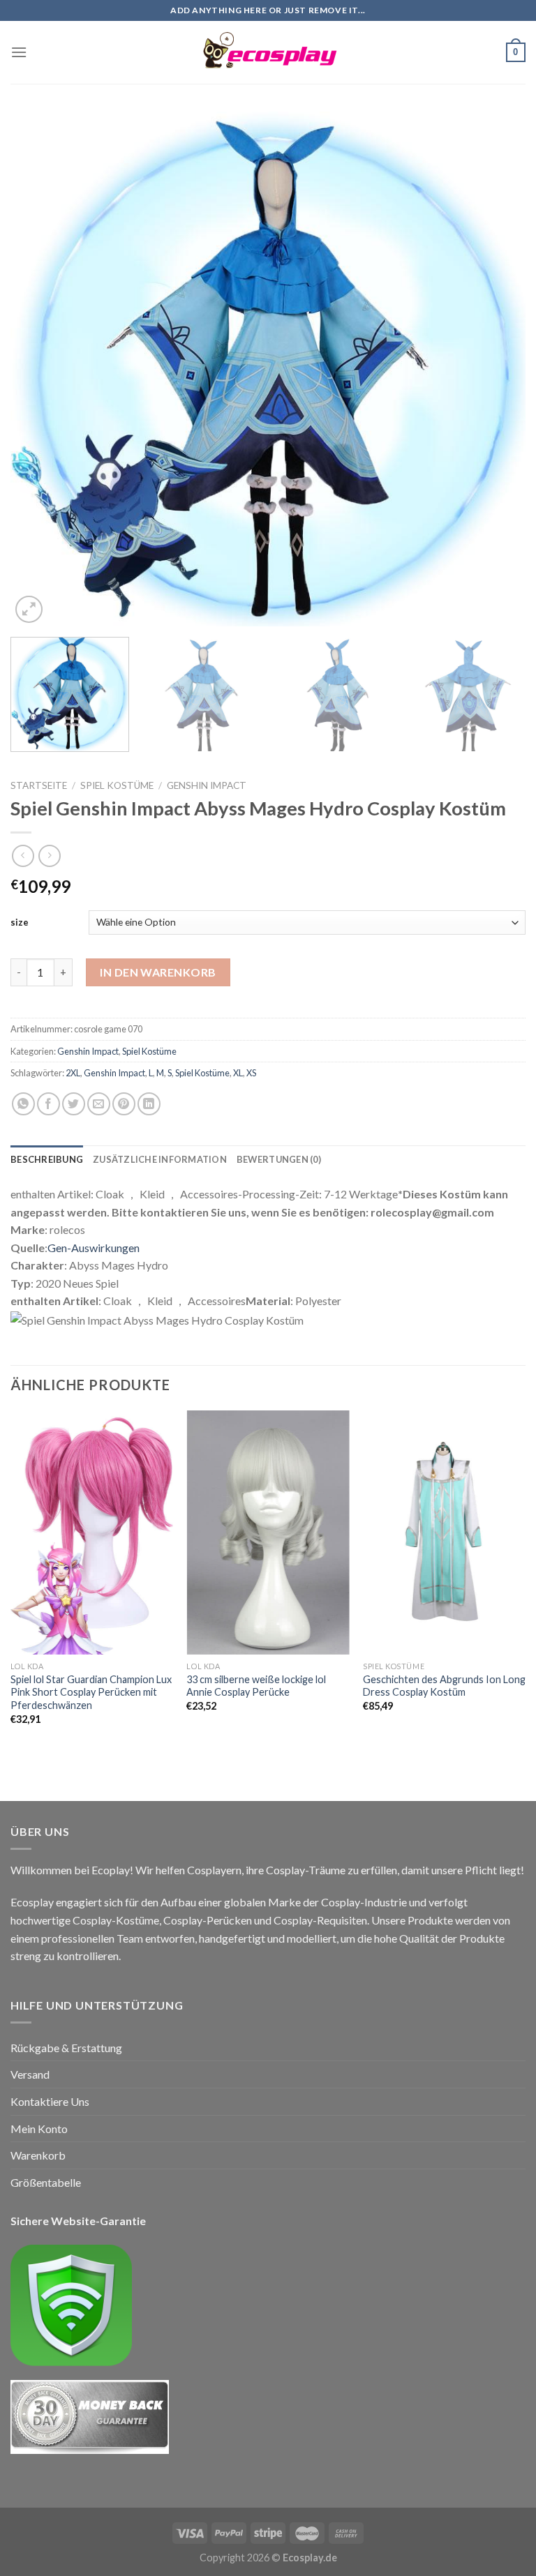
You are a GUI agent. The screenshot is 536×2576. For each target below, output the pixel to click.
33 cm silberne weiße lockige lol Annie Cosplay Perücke (256, 1686)
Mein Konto (39, 2129)
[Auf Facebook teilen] (49, 1104)
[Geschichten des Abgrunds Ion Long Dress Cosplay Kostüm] (444, 1532)
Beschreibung (47, 1159)
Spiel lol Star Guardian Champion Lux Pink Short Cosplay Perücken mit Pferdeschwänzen (91, 1692)
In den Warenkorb (158, 972)
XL (238, 1073)
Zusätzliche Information (160, 1159)
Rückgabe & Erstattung (66, 2048)
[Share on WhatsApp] (23, 1104)
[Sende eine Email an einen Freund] (99, 1104)
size (20, 922)
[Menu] (19, 52)
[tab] (47, 1159)
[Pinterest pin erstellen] (124, 1104)
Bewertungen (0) (279, 1159)
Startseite (39, 785)
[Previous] (38, 369)
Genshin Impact (207, 785)
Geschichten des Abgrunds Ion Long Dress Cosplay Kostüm (444, 1686)
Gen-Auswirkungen (94, 1248)
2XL (73, 1073)
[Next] (498, 369)
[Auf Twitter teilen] (74, 1104)
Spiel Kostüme (117, 785)
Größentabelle (46, 2182)
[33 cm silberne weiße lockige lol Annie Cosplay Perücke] (268, 1532)
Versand (30, 2074)
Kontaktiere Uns (50, 2101)
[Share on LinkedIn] (149, 1104)
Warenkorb (38, 2155)
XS (251, 1073)
